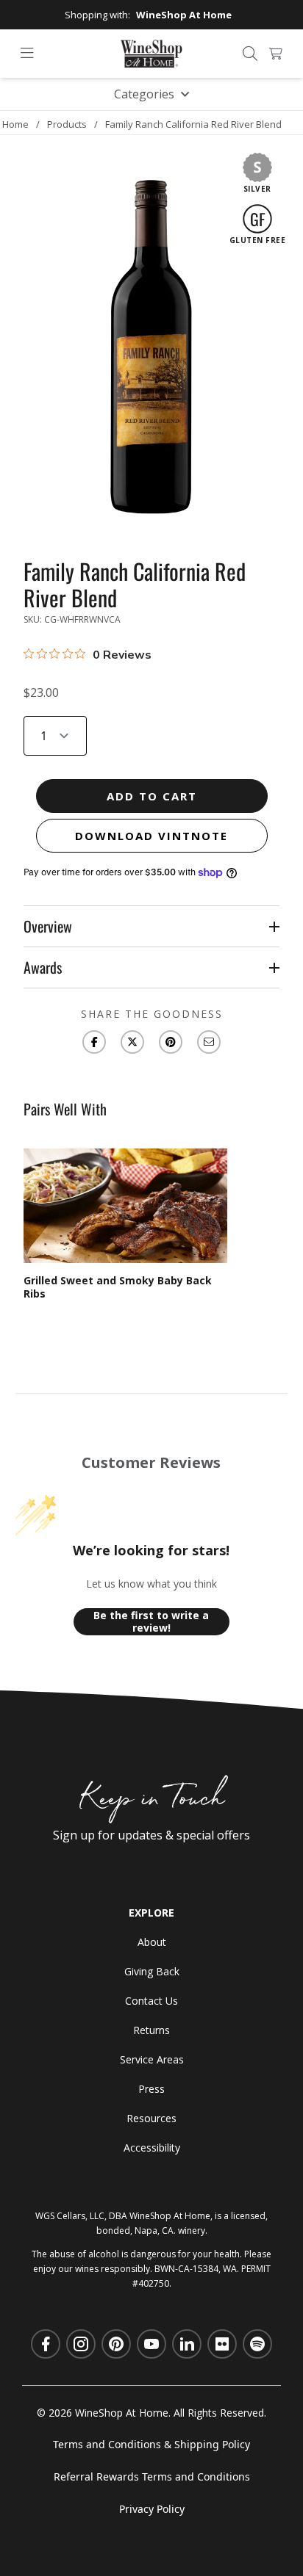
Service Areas (152, 2059)
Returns (151, 2030)
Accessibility (152, 2148)
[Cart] (276, 54)
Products (67, 124)
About (152, 1942)
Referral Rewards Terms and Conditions (152, 2476)
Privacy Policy (152, 2509)
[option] (125, 1224)
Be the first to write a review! (151, 1622)
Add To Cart (152, 796)
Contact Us (151, 2001)
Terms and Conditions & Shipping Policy (151, 2444)
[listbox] (151, 1224)
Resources (151, 2118)
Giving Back (152, 1971)
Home (15, 124)
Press (151, 2089)
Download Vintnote (151, 836)
